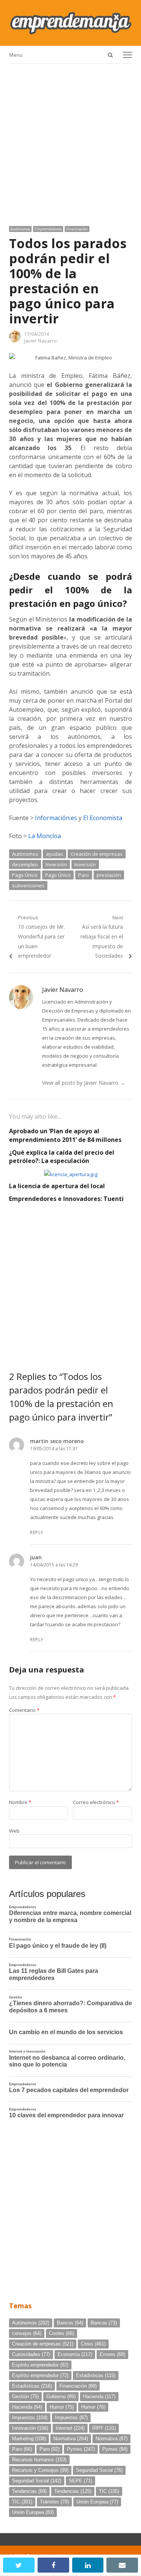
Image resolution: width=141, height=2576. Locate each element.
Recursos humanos (39, 2460)
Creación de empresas (97, 854)
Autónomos (20, 229)
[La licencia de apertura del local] (71, 1174)
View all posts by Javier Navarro (84, 1083)
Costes (61, 2333)
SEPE (80, 2481)
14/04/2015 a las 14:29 (54, 1565)
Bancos (70, 2323)
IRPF (104, 2428)
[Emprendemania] (70, 23)
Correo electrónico (96, 1802)
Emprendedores (48, 229)
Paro (84, 875)
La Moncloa (45, 836)
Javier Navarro (40, 341)
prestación (109, 875)
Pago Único (25, 875)
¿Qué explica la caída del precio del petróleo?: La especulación (62, 1157)
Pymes (81, 2449)
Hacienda (99, 2396)
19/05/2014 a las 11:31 (54, 1449)
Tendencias (29, 2491)
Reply (37, 1532)
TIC (109, 2491)
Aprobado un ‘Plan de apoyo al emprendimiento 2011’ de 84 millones (65, 1135)
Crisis (93, 2344)
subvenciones (28, 885)
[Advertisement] (70, 142)
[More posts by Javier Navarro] (15, 341)
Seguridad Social (99, 2470)
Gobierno (61, 2396)
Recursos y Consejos (40, 2470)
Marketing (29, 2439)
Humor (62, 2407)
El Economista (103, 818)
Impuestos (30, 2418)
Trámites (54, 2502)
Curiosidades (31, 2354)
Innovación (30, 2428)
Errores (112, 2354)
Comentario (24, 1710)
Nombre (20, 1802)
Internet (70, 2428)
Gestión (25, 2396)
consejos (27, 2333)
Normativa (71, 2439)
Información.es (56, 818)
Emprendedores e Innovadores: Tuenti (66, 1199)
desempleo (25, 864)
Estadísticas (96, 2375)
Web (14, 1831)
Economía (75, 2354)
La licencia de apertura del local (57, 1186)
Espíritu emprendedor (40, 2365)
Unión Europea (97, 2502)
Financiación (77, 229)
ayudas (55, 854)
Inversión (56, 864)
